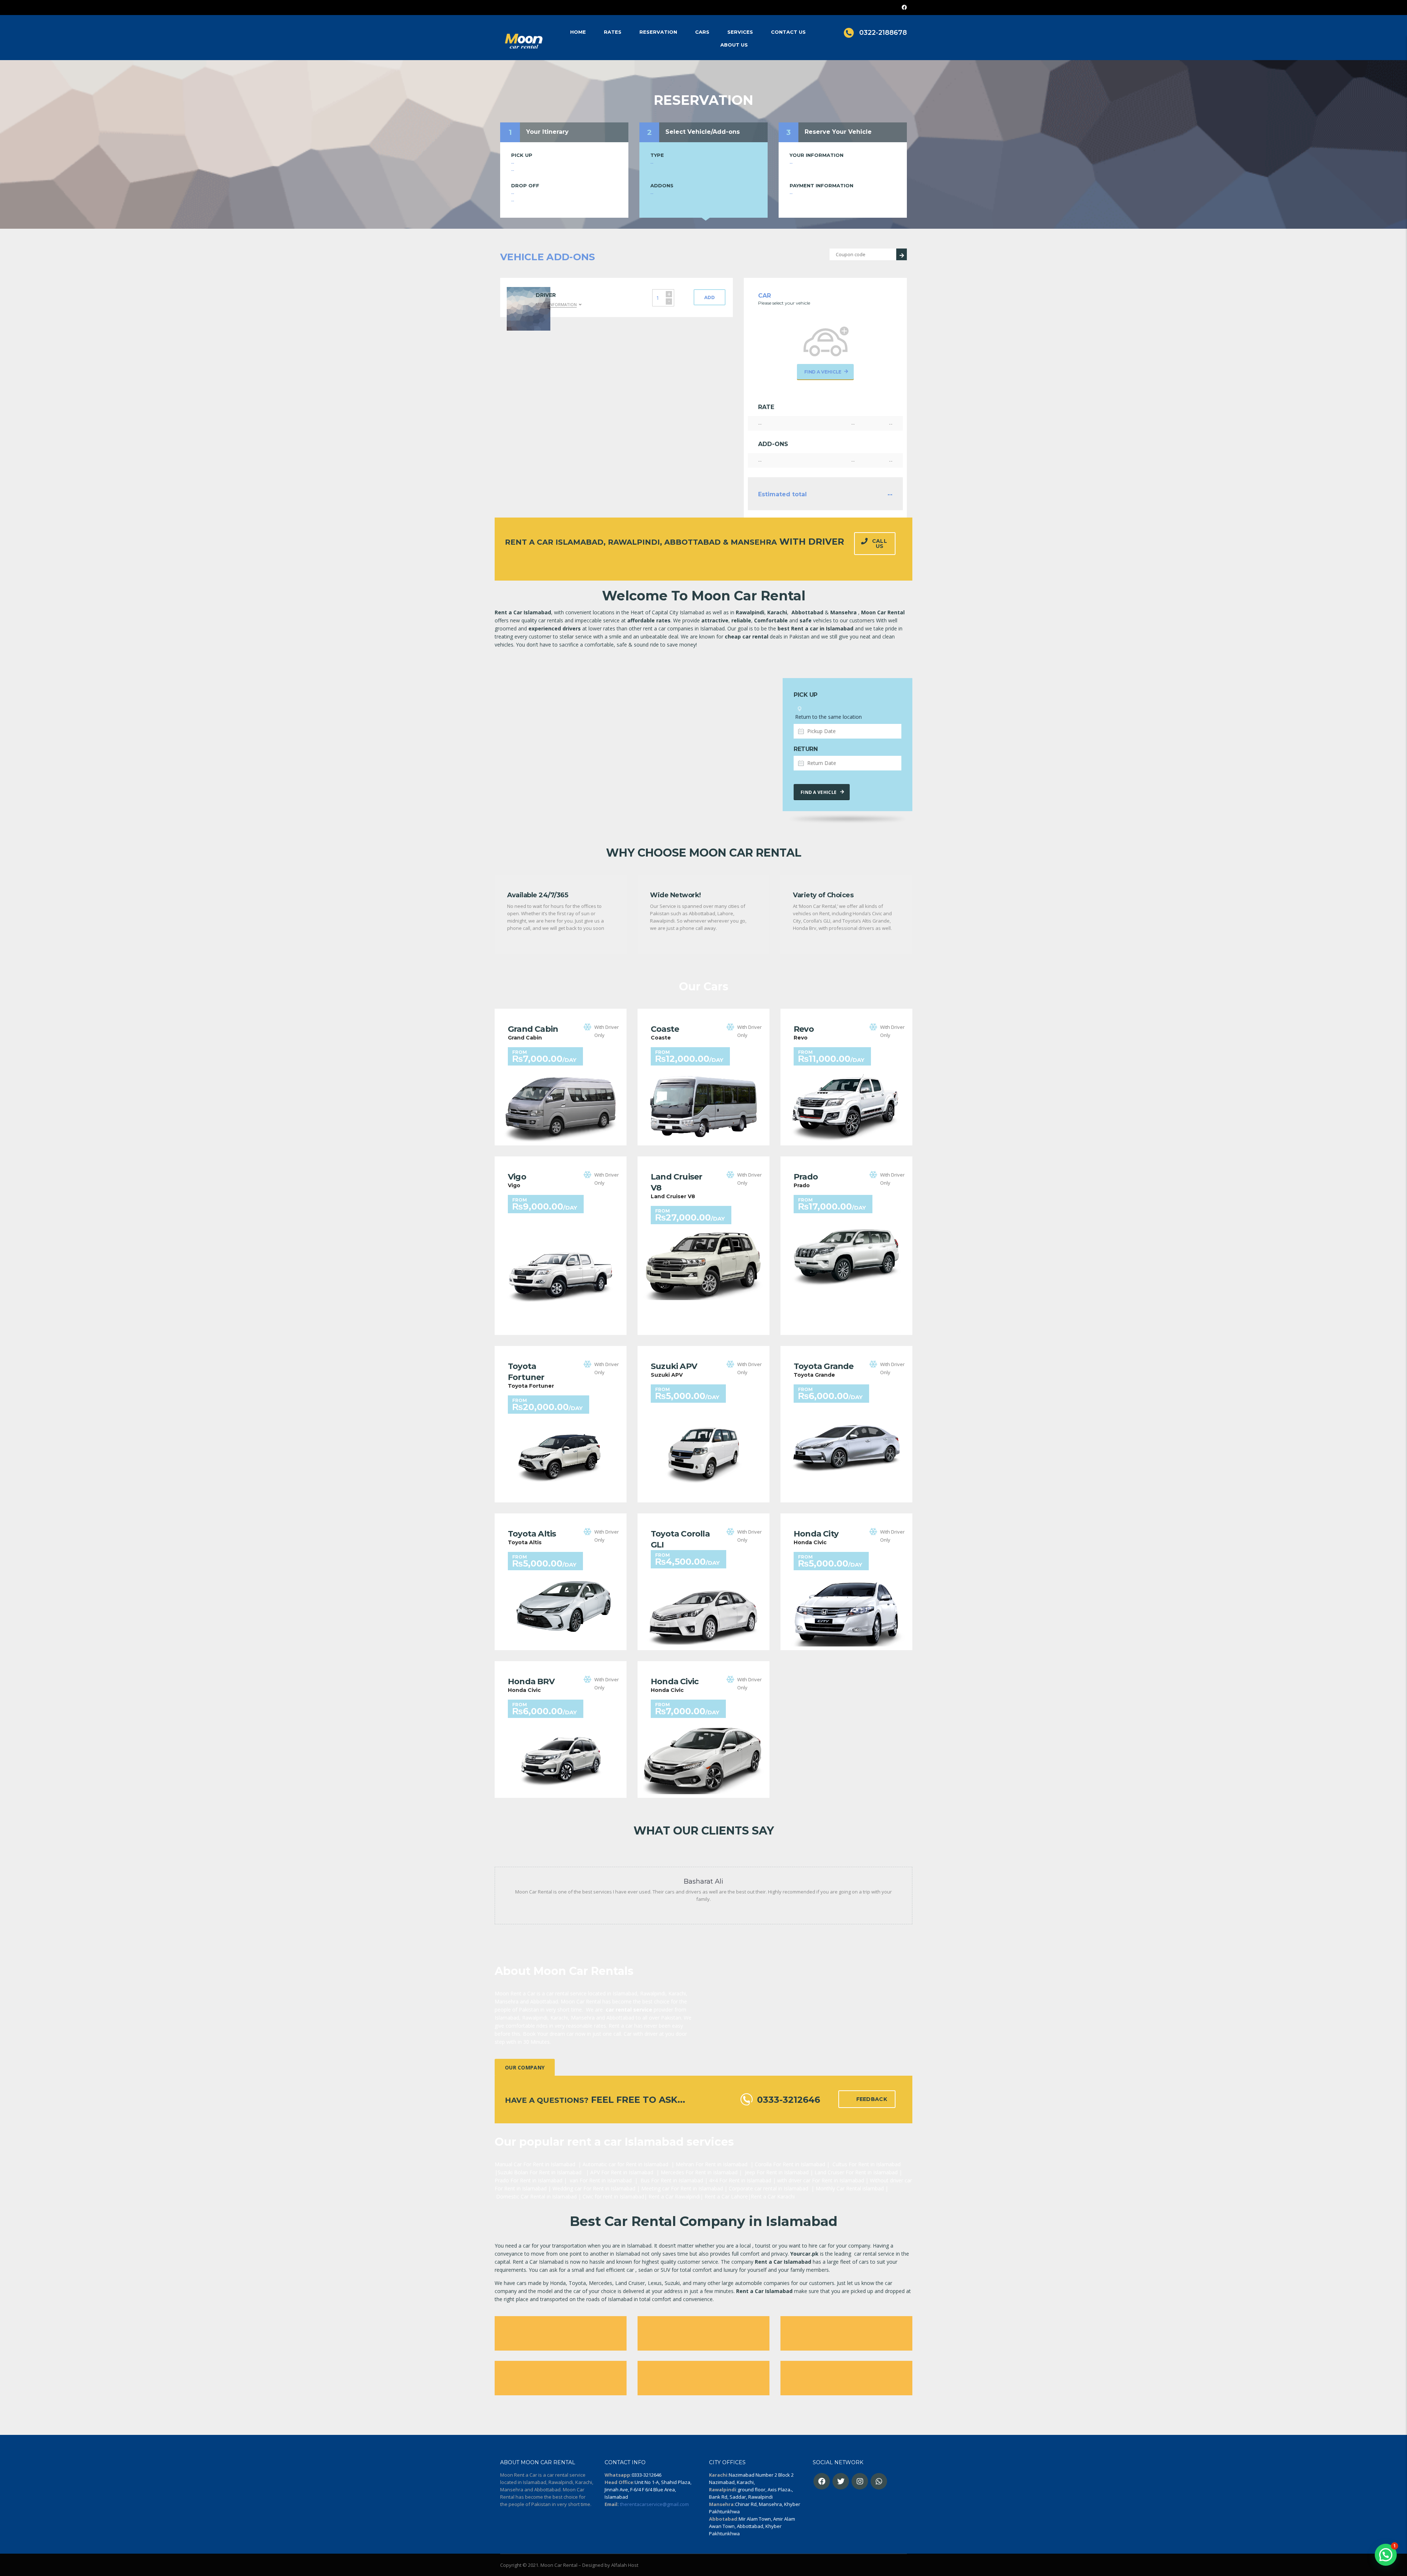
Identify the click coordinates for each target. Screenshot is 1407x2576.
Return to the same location (828, 717)
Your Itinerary (547, 132)
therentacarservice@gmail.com (654, 2504)
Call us (880, 544)
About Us (734, 45)
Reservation (658, 32)
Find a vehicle (819, 792)
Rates (613, 32)
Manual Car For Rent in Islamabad (535, 2164)
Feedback (872, 2099)
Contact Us (788, 32)
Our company (525, 2067)
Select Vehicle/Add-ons (703, 132)
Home (578, 32)
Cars (702, 32)
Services (740, 32)
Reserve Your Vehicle (838, 132)
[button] (1386, 2555)
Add (710, 297)
